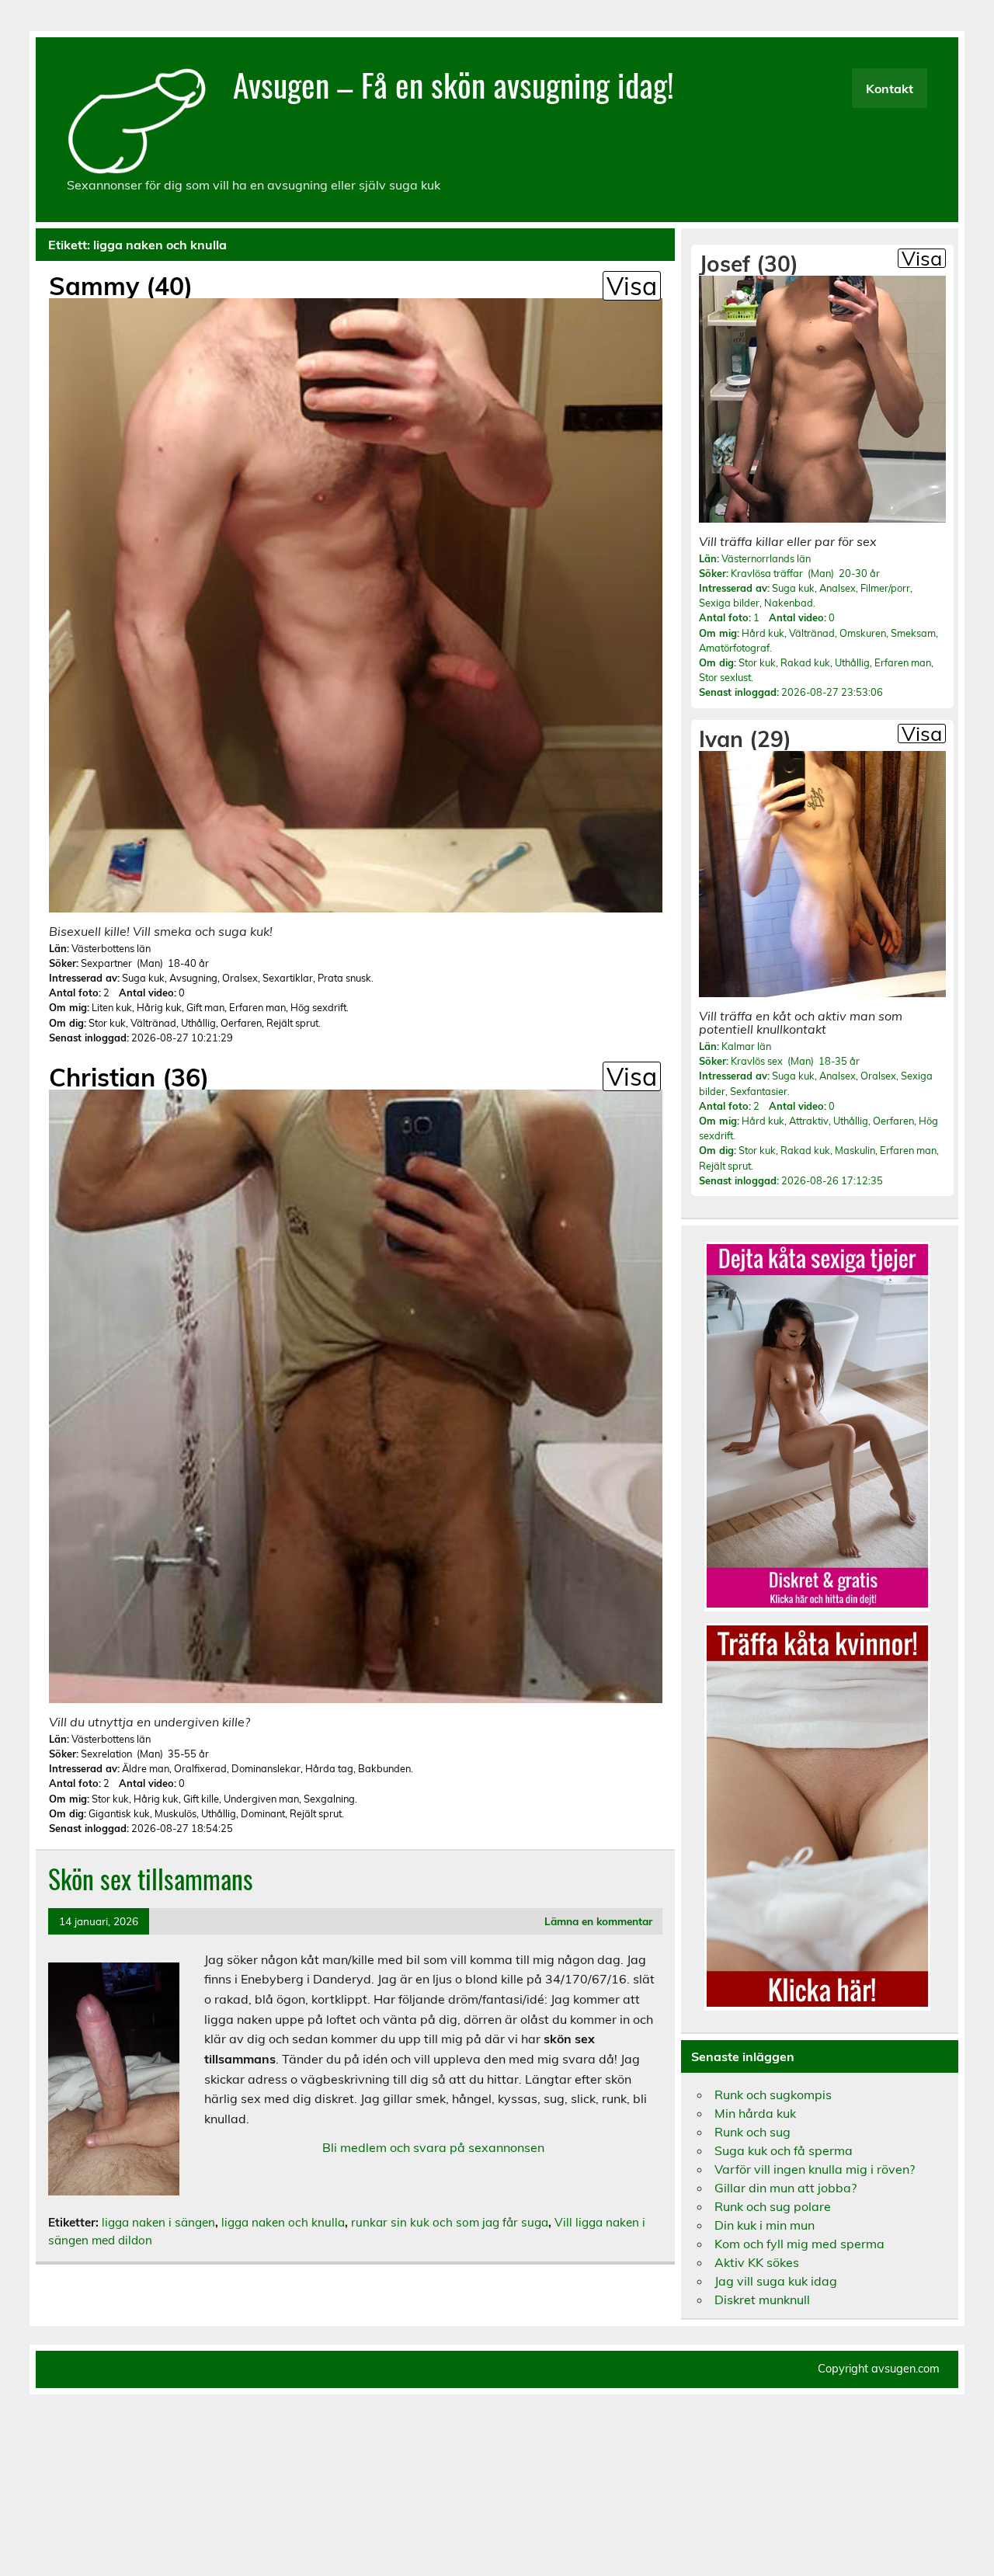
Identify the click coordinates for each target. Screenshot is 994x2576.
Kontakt (890, 89)
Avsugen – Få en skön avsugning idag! (454, 84)
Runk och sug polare (773, 2206)
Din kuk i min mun (765, 2225)
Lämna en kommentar (598, 1921)
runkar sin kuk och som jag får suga (450, 2222)
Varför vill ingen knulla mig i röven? (815, 2169)
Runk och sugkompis (773, 2095)
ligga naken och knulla (283, 2222)
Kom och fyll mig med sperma (799, 2244)
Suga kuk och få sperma (784, 2150)
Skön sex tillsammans (151, 1879)
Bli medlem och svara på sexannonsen (433, 2147)
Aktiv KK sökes (757, 2262)
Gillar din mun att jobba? (785, 2188)
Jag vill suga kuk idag (776, 2281)
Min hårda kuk (755, 2113)
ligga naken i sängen (158, 2222)
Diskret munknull (762, 2300)
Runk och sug (752, 2132)
